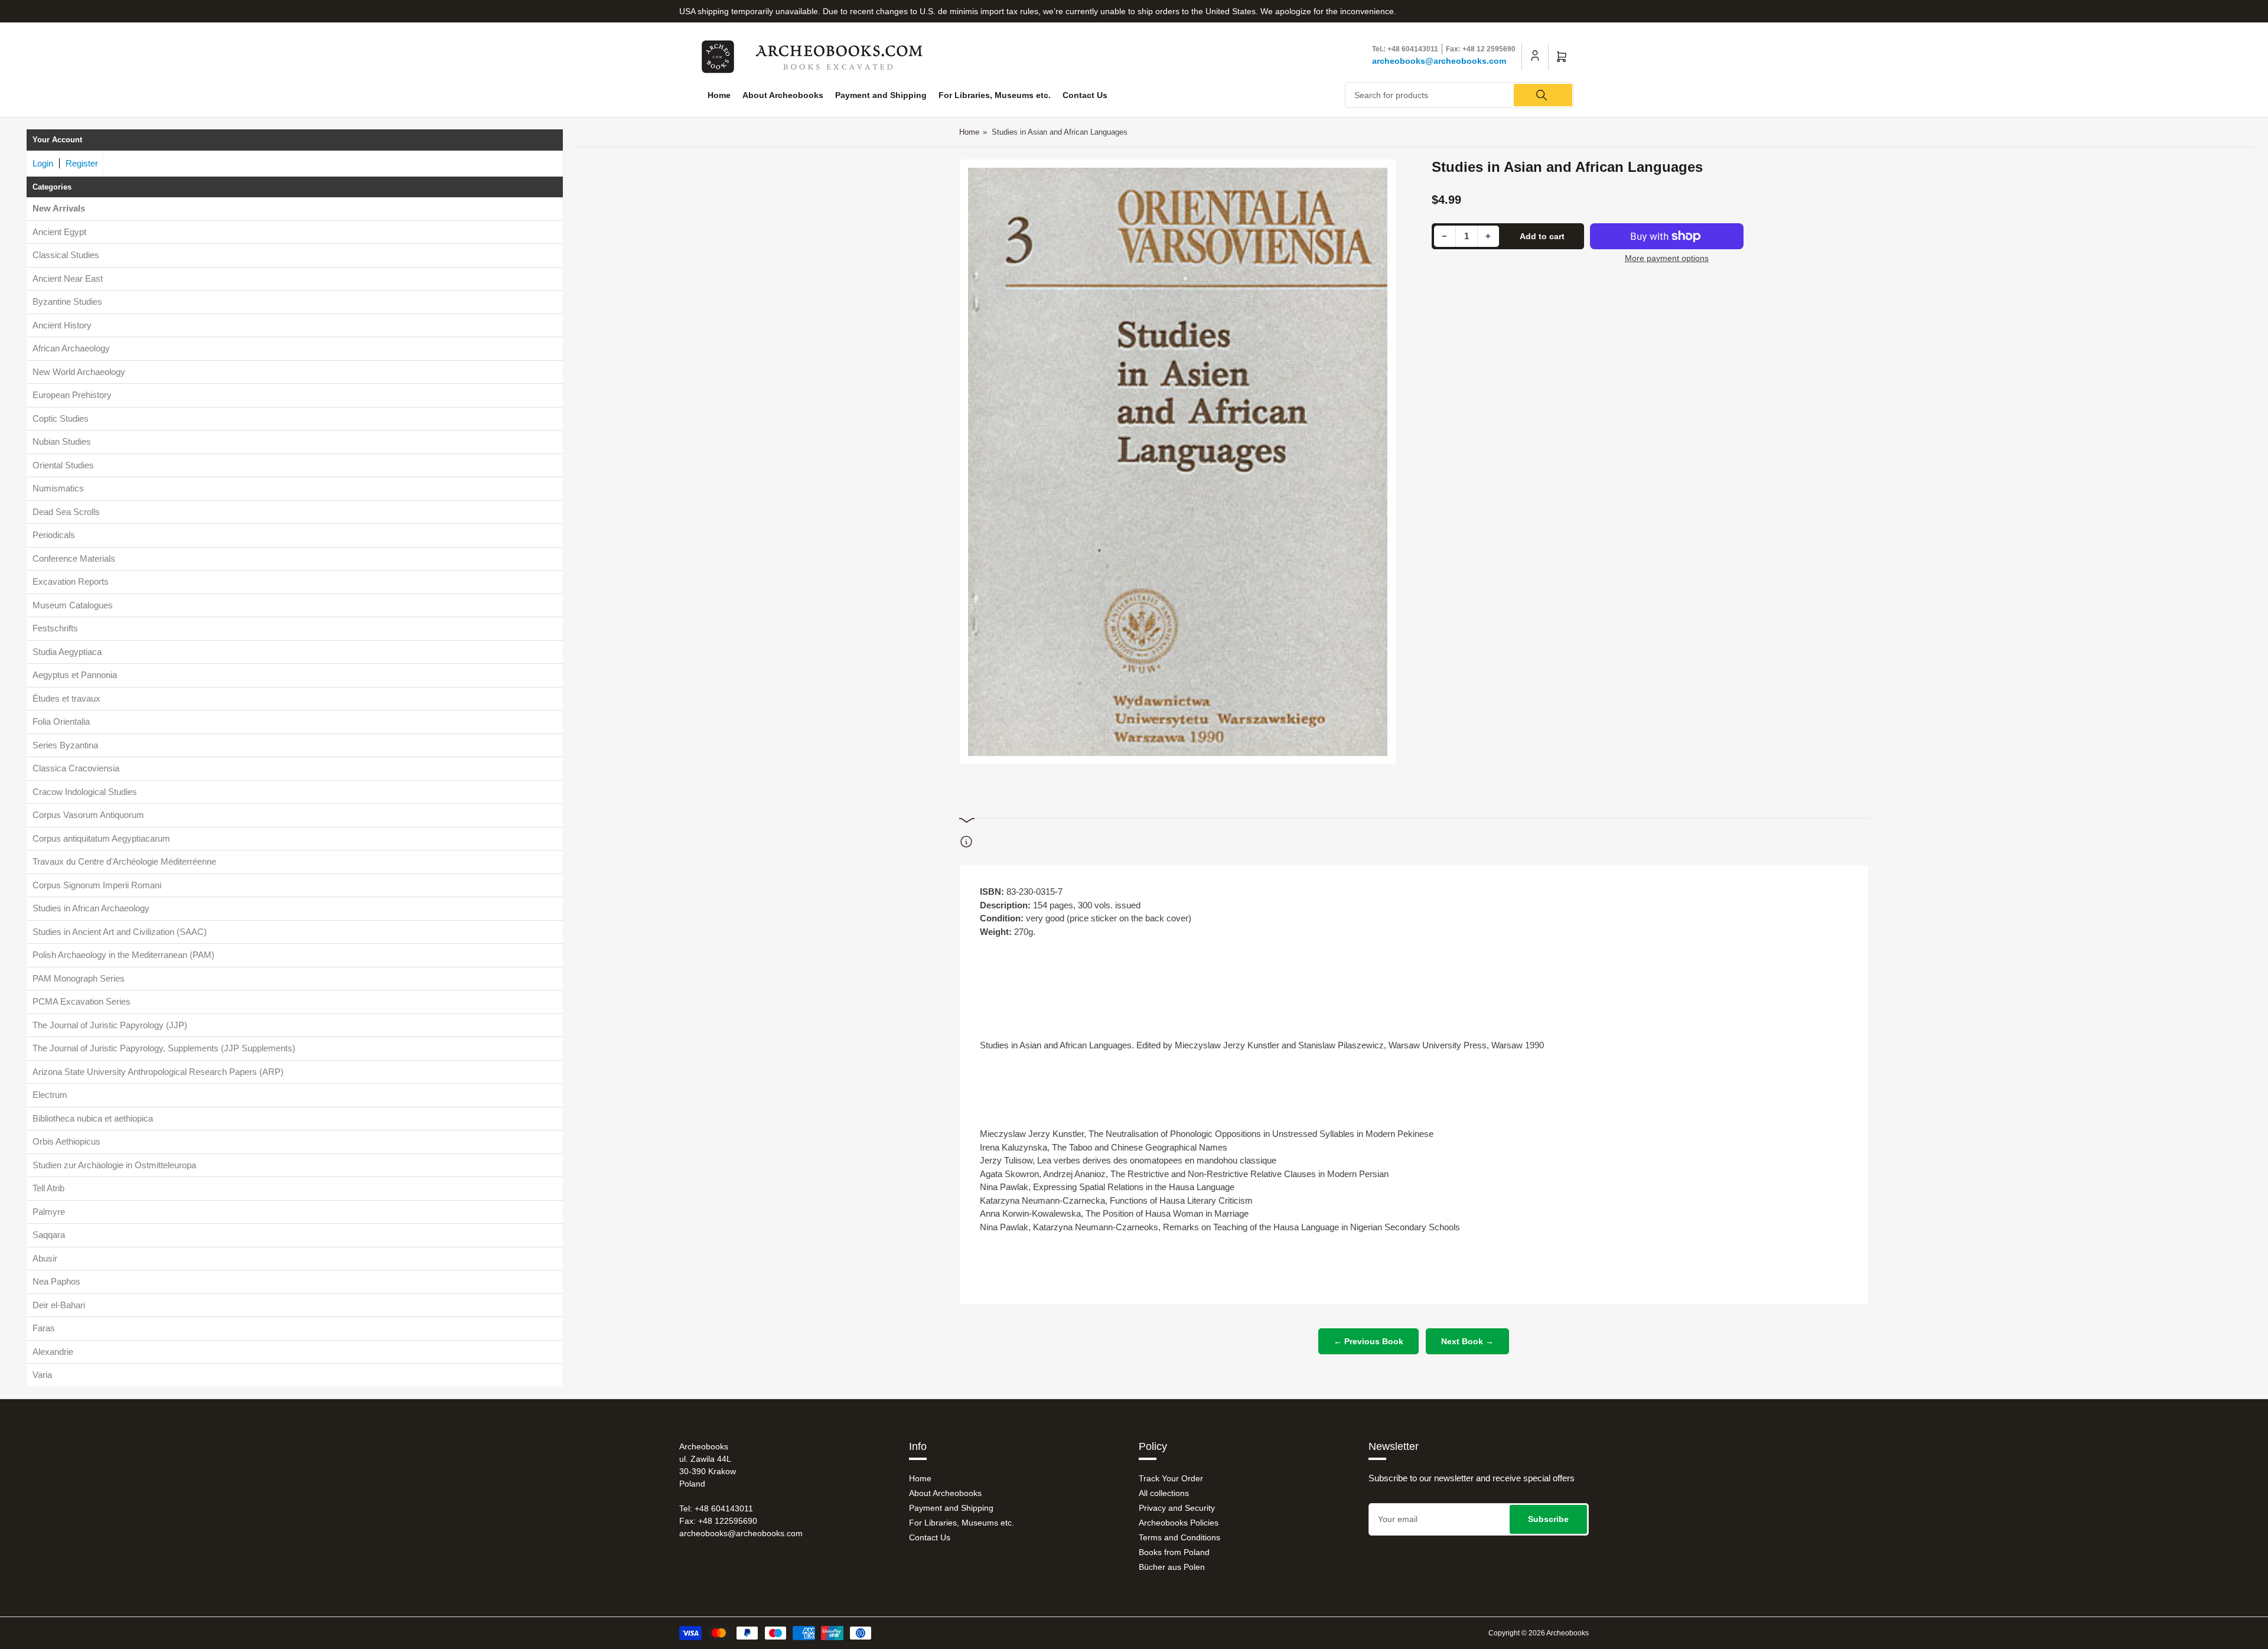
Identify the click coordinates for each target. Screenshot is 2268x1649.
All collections (1164, 1493)
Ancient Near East (68, 278)
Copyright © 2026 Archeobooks (1539, 1633)
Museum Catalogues (73, 605)
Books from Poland (1174, 1552)
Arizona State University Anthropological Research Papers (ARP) (158, 1072)
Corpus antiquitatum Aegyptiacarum (101, 838)
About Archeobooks (783, 95)
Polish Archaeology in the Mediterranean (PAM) (123, 955)
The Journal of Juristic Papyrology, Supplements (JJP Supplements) (164, 1048)
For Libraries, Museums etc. (995, 95)
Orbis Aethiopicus (66, 1141)
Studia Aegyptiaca (67, 652)
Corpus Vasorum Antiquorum (88, 815)
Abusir (45, 1258)
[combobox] (1460, 95)
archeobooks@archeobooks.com (1439, 61)
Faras (44, 1328)
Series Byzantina (65, 745)
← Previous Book (1368, 1341)
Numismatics (58, 488)
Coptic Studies (61, 418)
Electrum (50, 1095)
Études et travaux (66, 698)
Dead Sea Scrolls (66, 512)
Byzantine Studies (67, 302)
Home (719, 95)
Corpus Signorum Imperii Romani (97, 885)
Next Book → (1467, 1341)
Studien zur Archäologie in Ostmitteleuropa (114, 1165)
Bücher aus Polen (1172, 1567)
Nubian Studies (62, 441)
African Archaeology (71, 348)
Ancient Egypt (59, 232)
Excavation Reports (71, 581)
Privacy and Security (1177, 1508)
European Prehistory (72, 395)
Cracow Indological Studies (85, 792)
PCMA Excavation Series (82, 1001)
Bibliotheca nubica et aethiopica (93, 1118)
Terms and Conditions (1179, 1537)
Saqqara (49, 1235)
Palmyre (49, 1212)
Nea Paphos (56, 1281)
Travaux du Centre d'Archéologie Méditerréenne (124, 861)
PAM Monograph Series (79, 978)
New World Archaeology (79, 372)
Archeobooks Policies (1179, 1523)
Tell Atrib (48, 1188)
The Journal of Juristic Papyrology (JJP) (110, 1025)
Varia (42, 1375)
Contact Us (1085, 95)
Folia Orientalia (61, 721)
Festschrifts (55, 628)
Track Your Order (1171, 1478)
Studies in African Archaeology (91, 908)
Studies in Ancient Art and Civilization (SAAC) (120, 932)
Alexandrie (53, 1352)
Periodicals (54, 535)
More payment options (1667, 258)
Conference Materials (74, 558)
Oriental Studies (63, 465)
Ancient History (62, 325)
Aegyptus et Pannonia (75, 675)
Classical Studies (66, 255)
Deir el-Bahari (59, 1305)
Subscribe (1548, 1519)
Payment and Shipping (881, 95)
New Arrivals (59, 208)
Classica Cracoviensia (76, 768)
